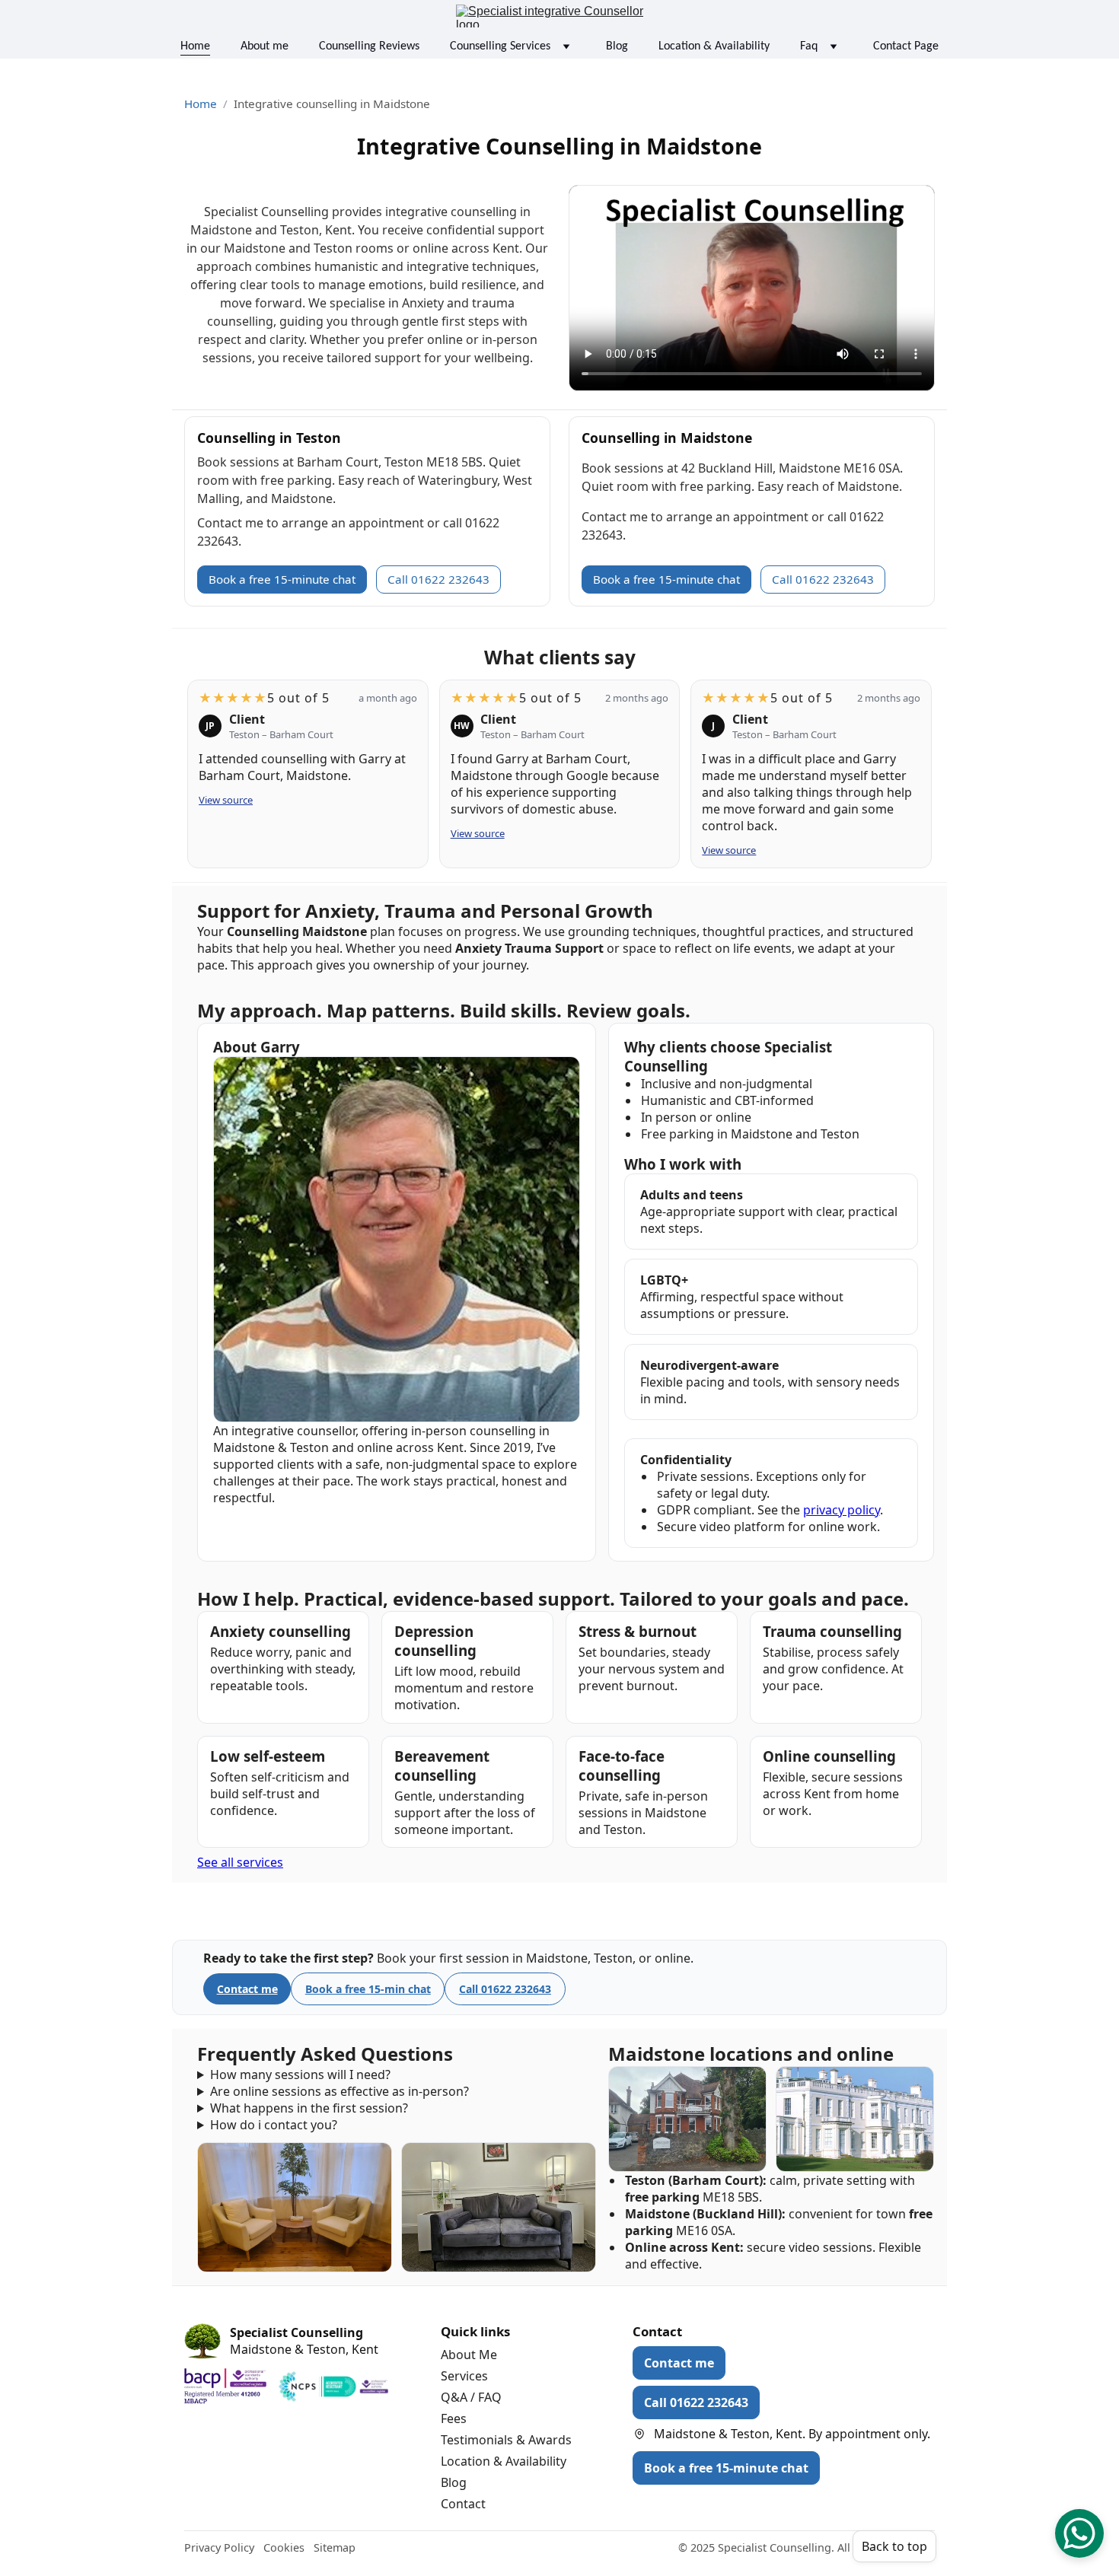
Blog (617, 46)
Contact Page (906, 46)
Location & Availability (714, 46)
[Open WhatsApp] (1079, 2533)
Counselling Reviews (369, 46)
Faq (809, 46)
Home (195, 46)
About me (265, 46)
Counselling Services (500, 46)
